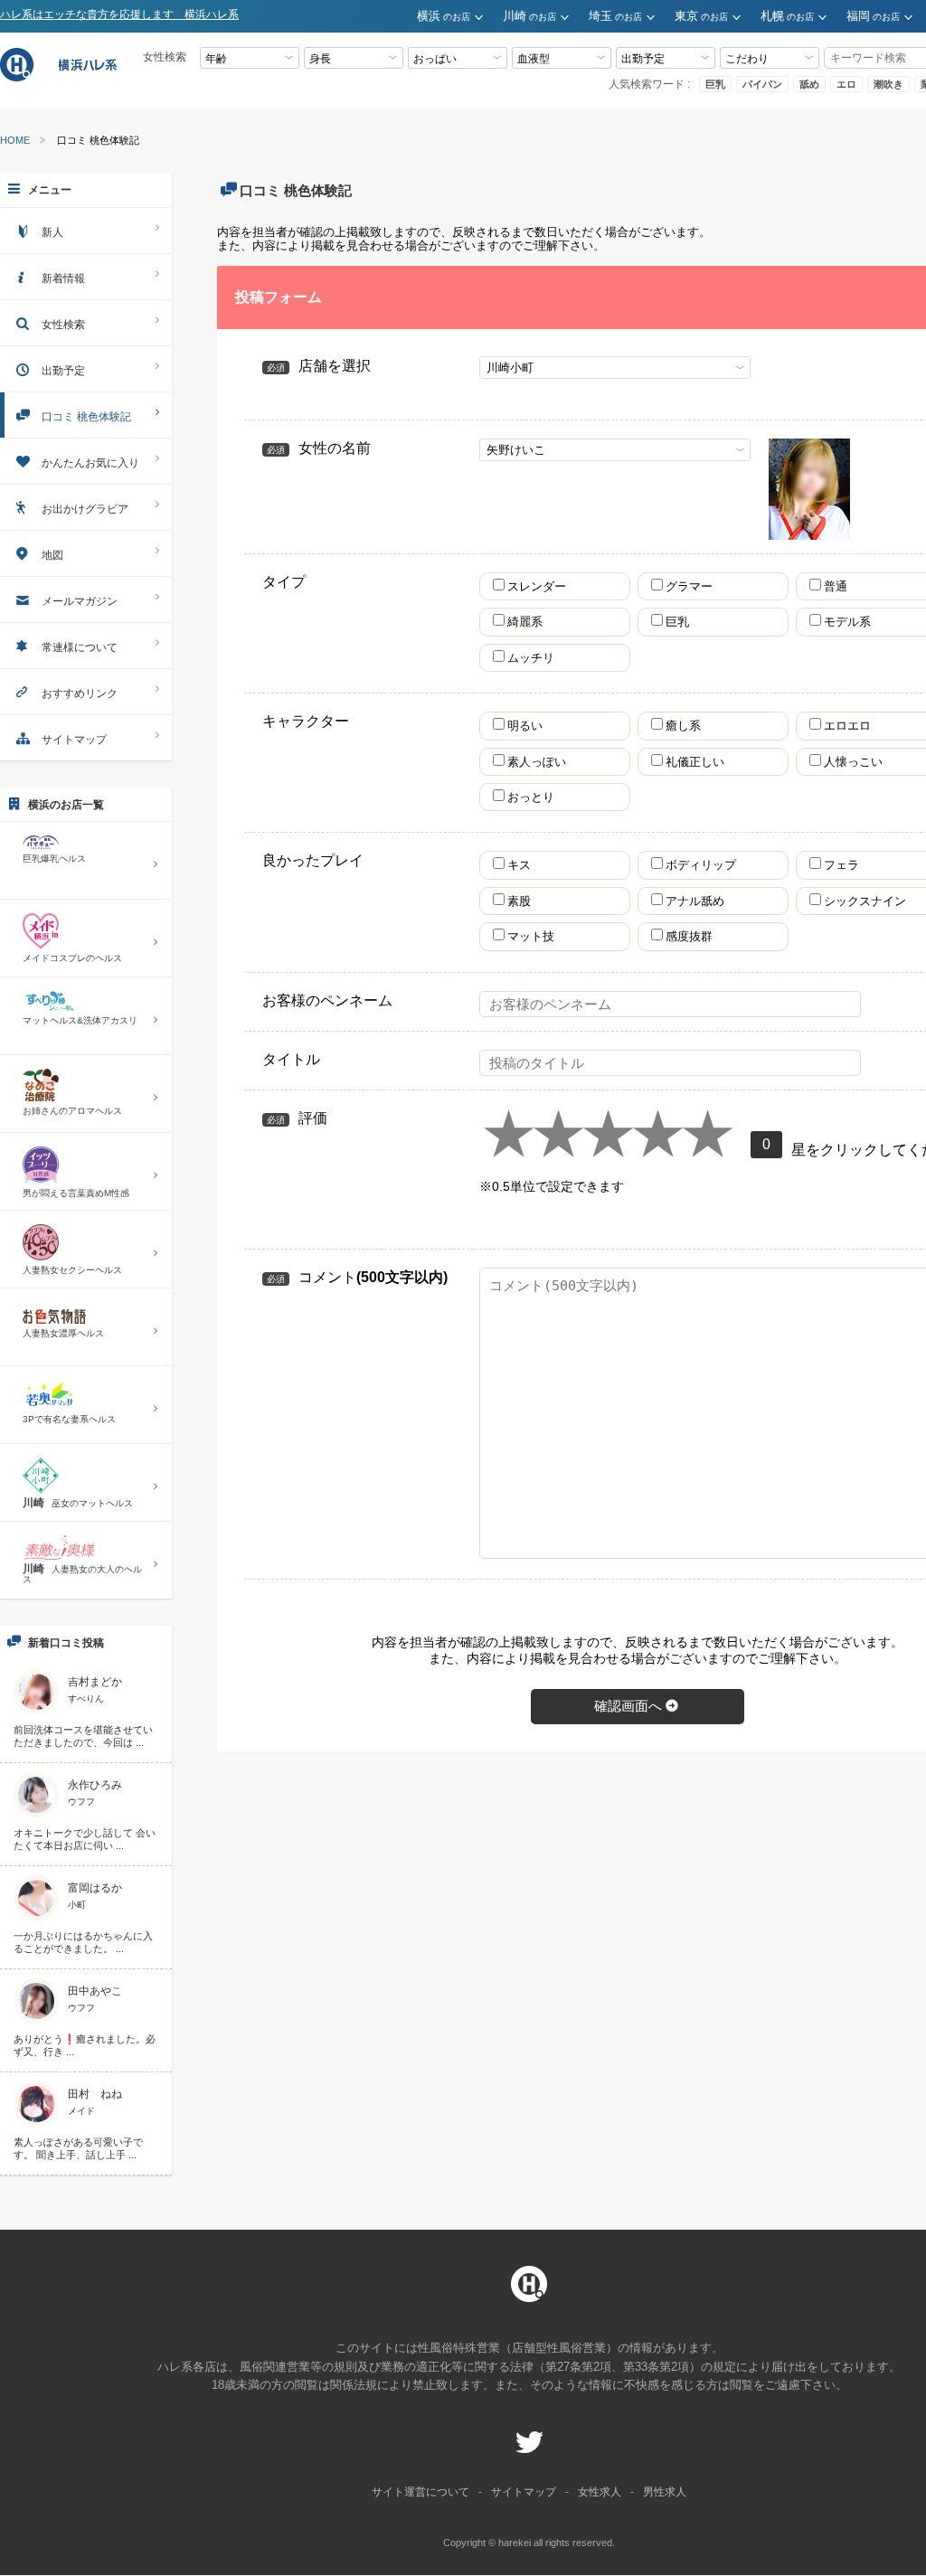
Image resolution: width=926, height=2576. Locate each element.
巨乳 (715, 84)
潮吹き (888, 84)
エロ (846, 84)
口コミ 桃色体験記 (86, 417)
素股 (525, 901)
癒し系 (683, 726)
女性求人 (600, 2492)
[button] (460, 17)
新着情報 (63, 278)
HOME (15, 141)
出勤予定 (63, 371)
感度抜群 (695, 936)
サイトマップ (74, 740)
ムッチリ (531, 658)
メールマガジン (80, 601)
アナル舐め (701, 901)
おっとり (531, 797)
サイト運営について (420, 2492)
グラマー (689, 586)
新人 (52, 232)
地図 (52, 555)
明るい (525, 726)
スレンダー (537, 586)
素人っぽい (537, 762)
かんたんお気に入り (90, 463)
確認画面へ (628, 1706)
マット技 (537, 936)
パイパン (762, 84)
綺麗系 (525, 622)
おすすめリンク (80, 694)
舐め (809, 84)
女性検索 (63, 325)
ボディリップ (707, 865)
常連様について (80, 647)
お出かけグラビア (85, 509)
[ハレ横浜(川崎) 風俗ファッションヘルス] (61, 79)
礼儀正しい (695, 762)
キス (525, 865)
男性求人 (665, 2492)
